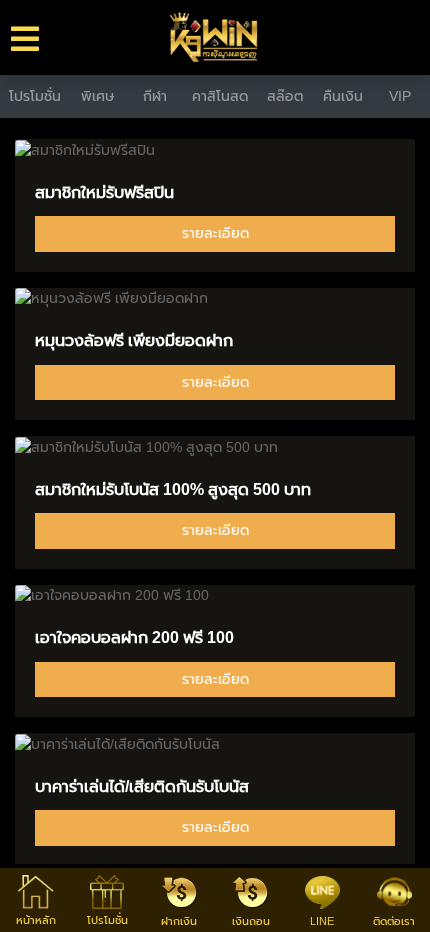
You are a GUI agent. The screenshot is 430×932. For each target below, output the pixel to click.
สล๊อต (285, 96)
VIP (400, 96)
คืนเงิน (343, 96)
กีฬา (155, 96)
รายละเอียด (215, 233)
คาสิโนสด (220, 96)
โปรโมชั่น (35, 96)
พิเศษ (97, 96)
